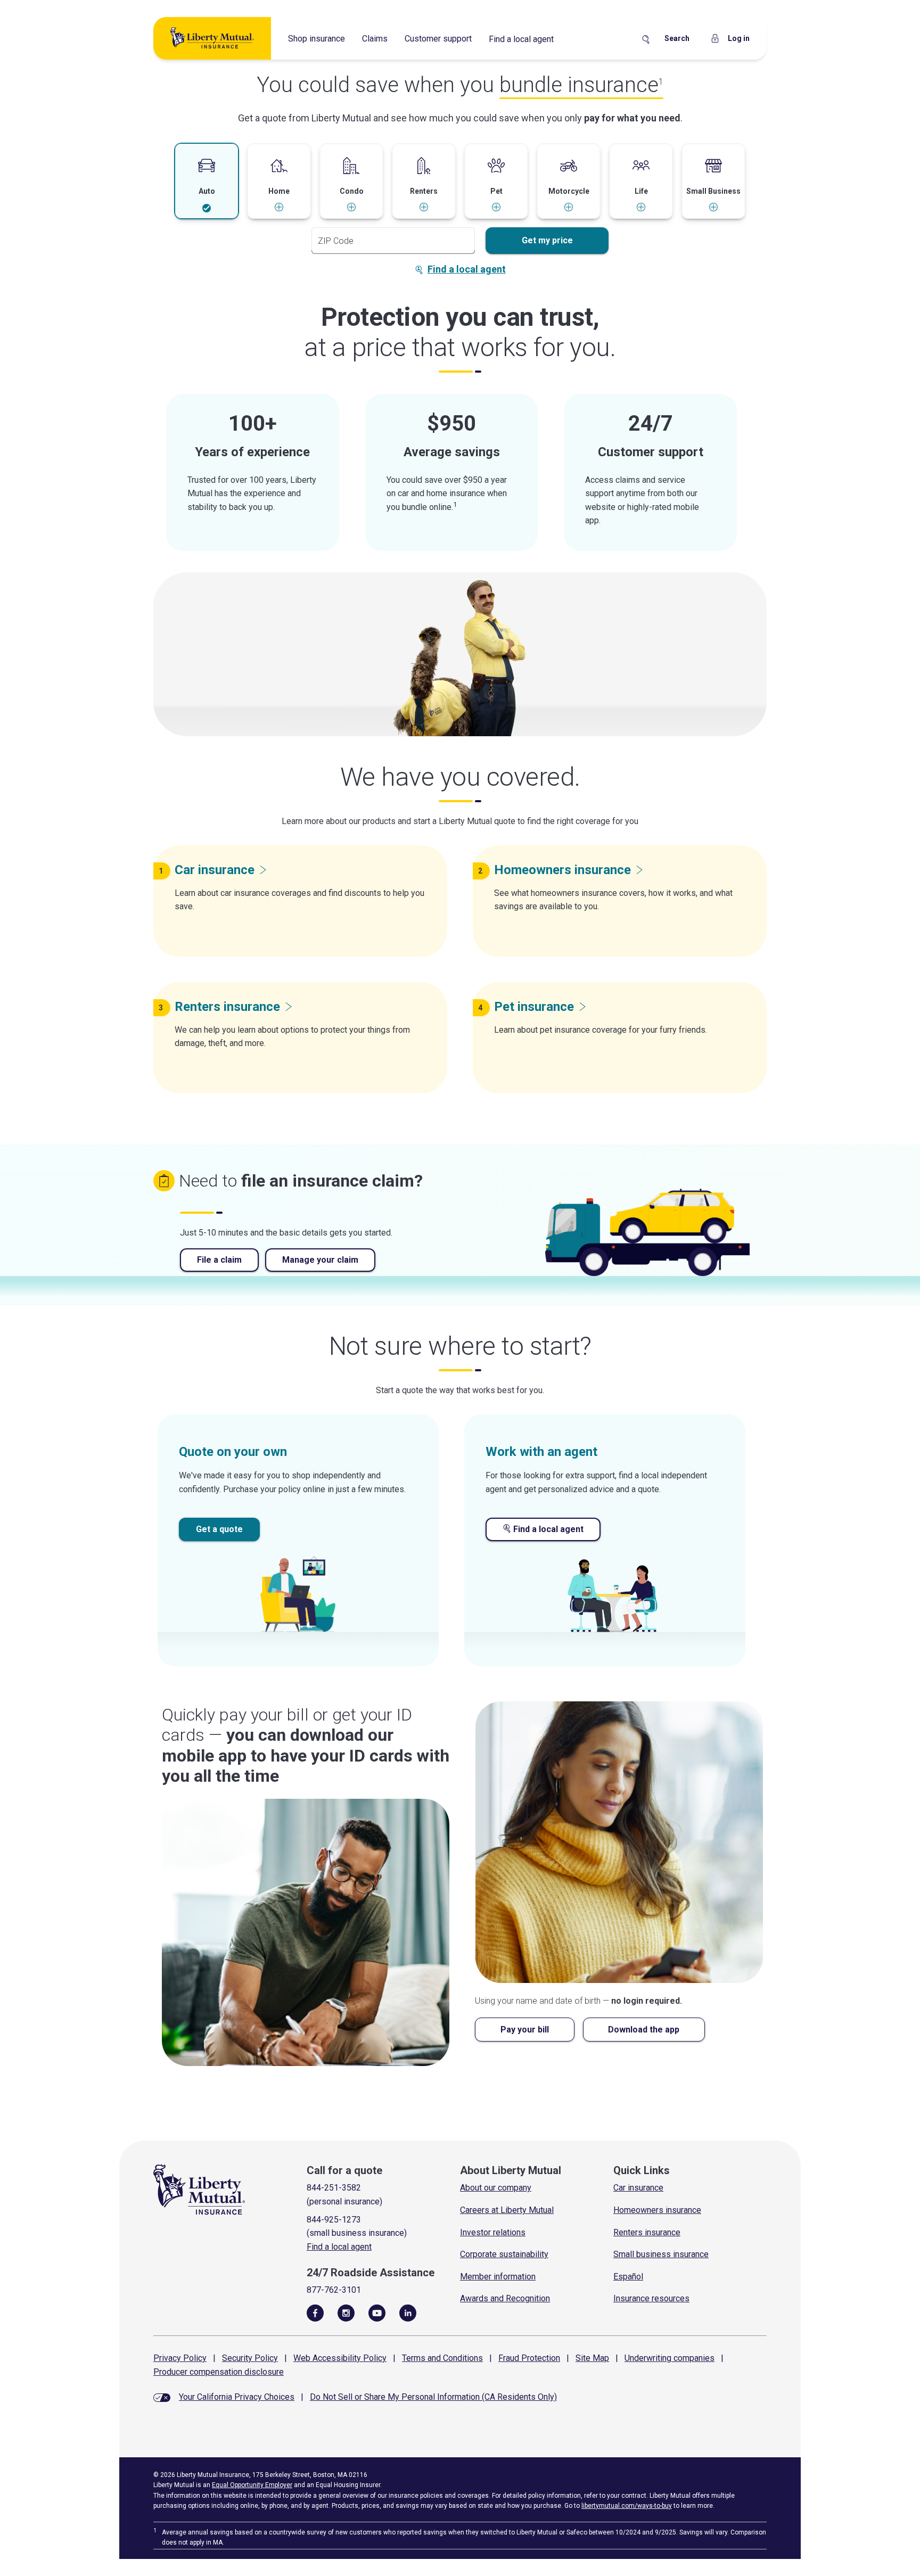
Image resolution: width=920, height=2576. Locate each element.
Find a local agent (521, 39)
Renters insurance (647, 2232)
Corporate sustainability (504, 2254)
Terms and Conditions (442, 2358)
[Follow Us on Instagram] (346, 2312)
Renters (227, 1007)
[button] (207, 182)
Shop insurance (317, 39)
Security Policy (250, 2358)
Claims (375, 39)
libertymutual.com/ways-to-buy (627, 2506)
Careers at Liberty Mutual (507, 2210)
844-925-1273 (334, 2220)
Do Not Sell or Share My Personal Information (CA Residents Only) (433, 2397)
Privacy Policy (180, 2358)
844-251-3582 (334, 2188)
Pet (534, 1007)
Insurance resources (651, 2298)
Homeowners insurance (657, 2210)
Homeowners (562, 870)
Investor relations (493, 2232)
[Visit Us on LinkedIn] (408, 2312)
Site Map (592, 2358)
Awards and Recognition (505, 2298)
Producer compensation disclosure (219, 2372)
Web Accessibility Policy (340, 2358)
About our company (496, 2188)
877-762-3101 (334, 2290)
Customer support (438, 39)
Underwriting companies (670, 2358)
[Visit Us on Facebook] (315, 2312)
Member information (498, 2277)
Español (628, 2277)
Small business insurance (661, 2254)
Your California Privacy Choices (237, 2397)
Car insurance (638, 2188)
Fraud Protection (529, 2358)
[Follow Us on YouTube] (377, 2312)
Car (215, 870)
